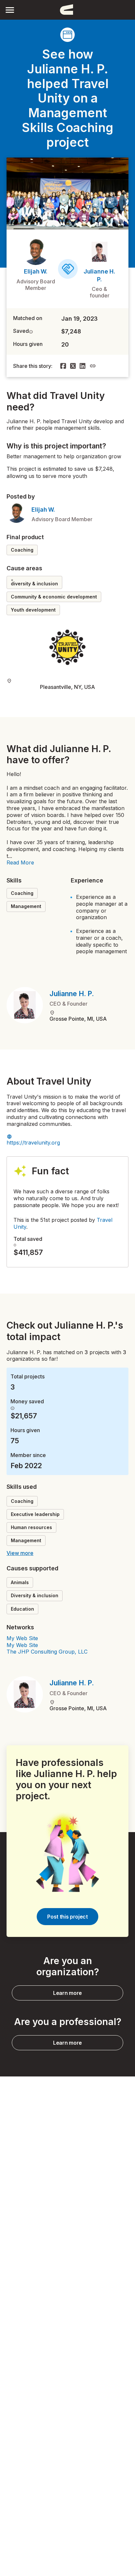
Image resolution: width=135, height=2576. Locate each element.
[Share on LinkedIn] (83, 366)
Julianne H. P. (72, 994)
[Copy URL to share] (93, 366)
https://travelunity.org (33, 1143)
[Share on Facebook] (63, 366)
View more (20, 1553)
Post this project (67, 1917)
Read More (20, 862)
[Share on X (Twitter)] (73, 366)
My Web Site (22, 1638)
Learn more (67, 1993)
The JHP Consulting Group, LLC (47, 1652)
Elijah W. (36, 271)
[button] (10, 10)
